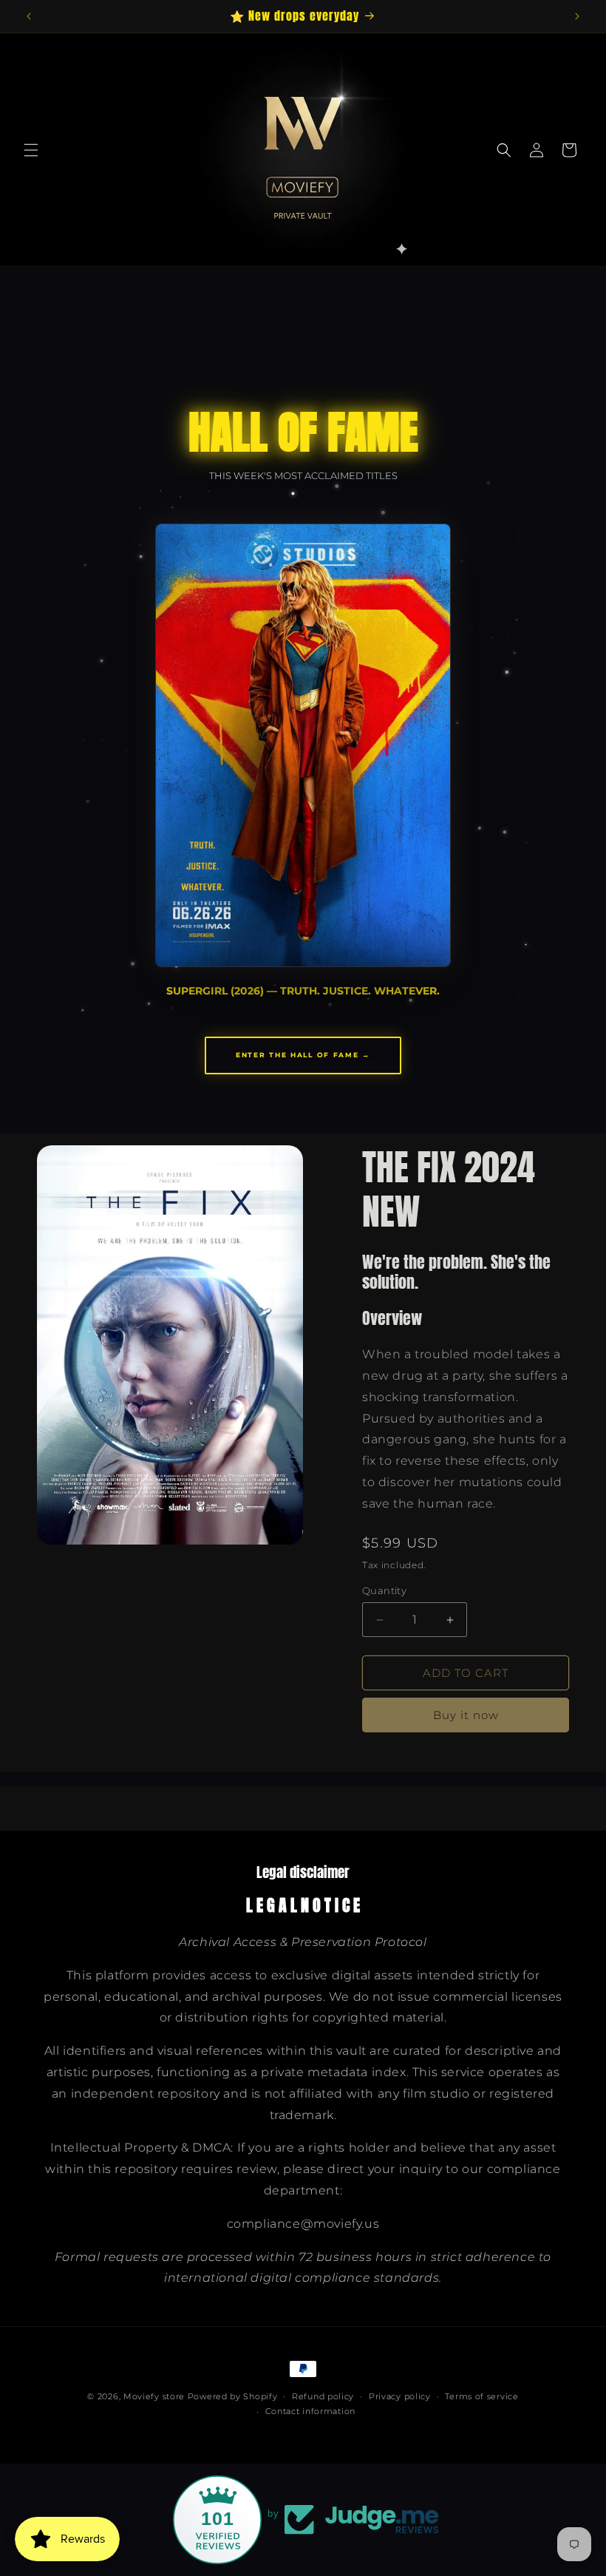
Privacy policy (400, 2396)
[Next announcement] (577, 16)
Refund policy (323, 2396)
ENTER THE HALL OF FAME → (303, 1055)
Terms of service (481, 2396)
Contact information (310, 2411)
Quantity (384, 1590)
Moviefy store (156, 2396)
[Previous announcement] (29, 16)
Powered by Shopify (233, 2396)
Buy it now (466, 1715)
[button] (31, 150)
